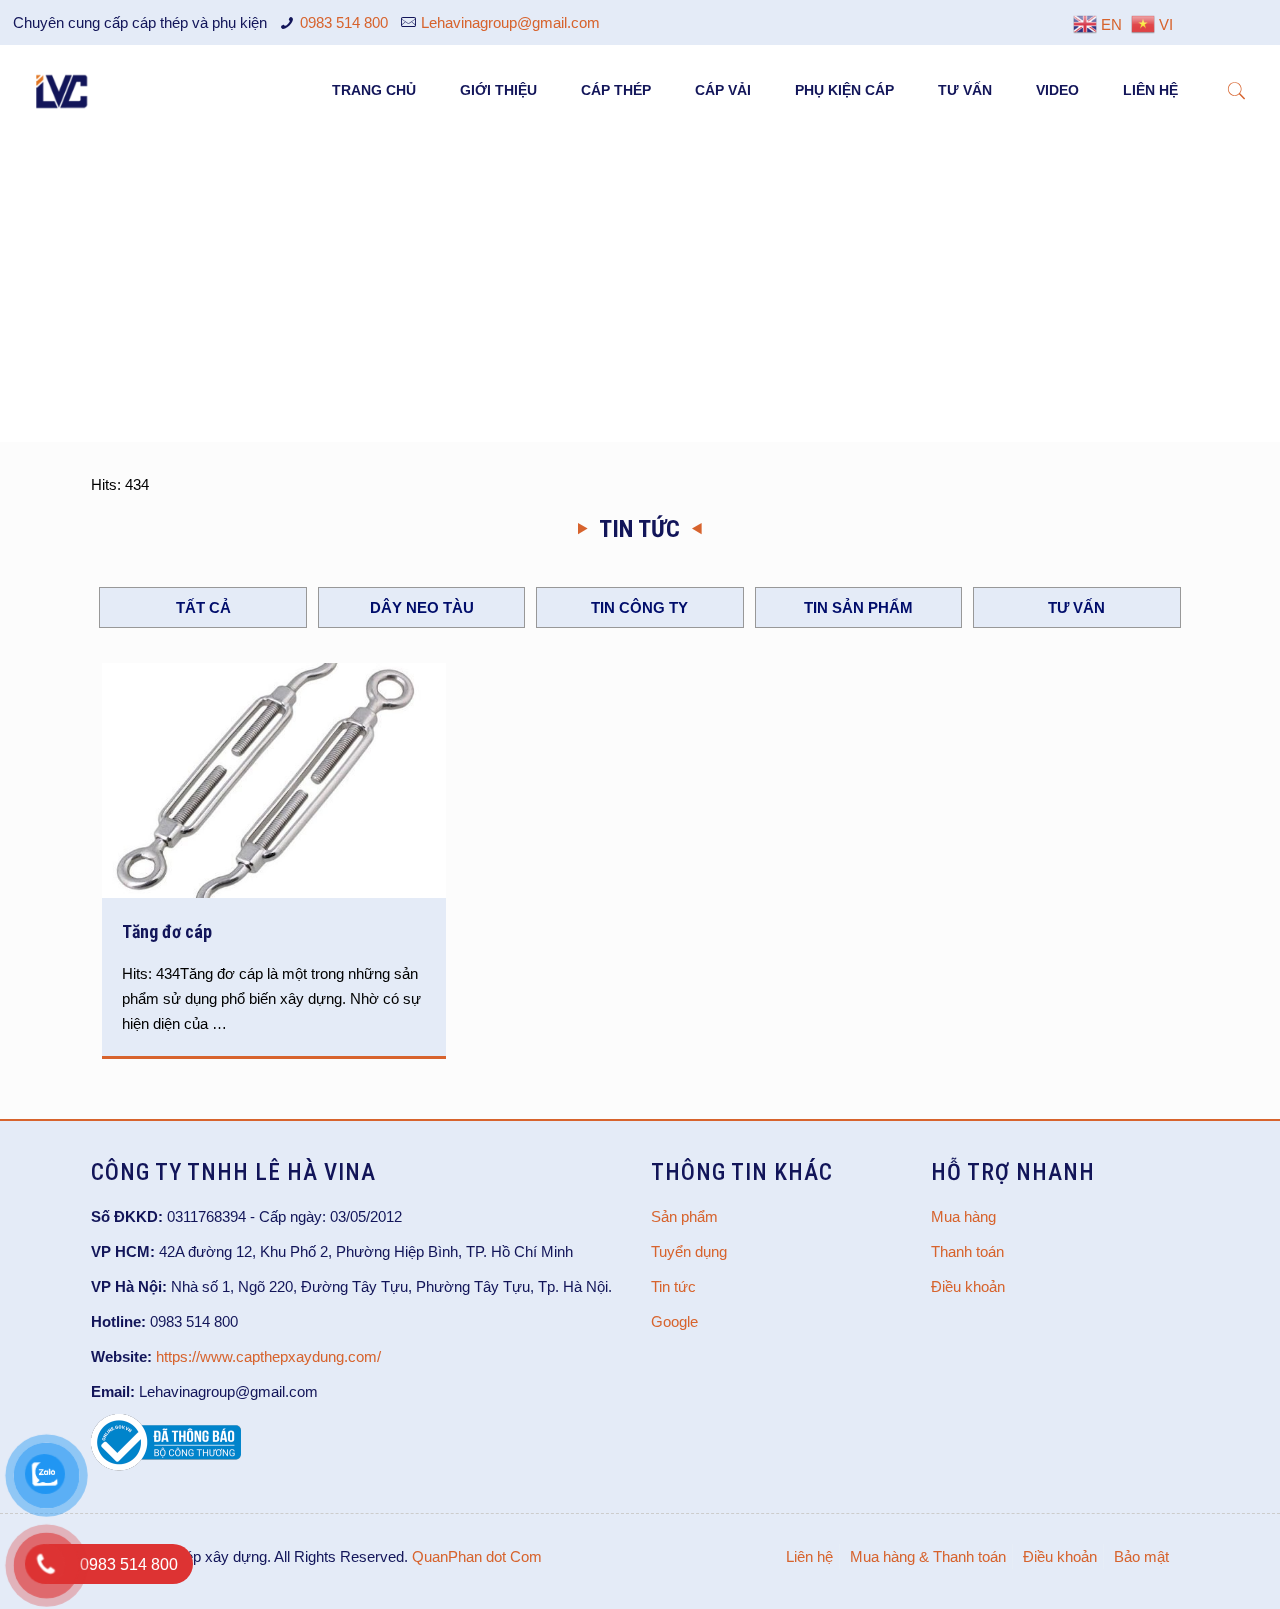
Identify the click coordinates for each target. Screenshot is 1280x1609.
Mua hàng (963, 1216)
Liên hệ (809, 1556)
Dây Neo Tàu (422, 607)
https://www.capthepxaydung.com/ (268, 1356)
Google (674, 1321)
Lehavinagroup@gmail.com (510, 22)
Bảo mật (1141, 1556)
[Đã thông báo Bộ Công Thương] (166, 1465)
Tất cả (203, 607)
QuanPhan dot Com (477, 1556)
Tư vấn (1076, 607)
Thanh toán (967, 1251)
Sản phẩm (684, 1216)
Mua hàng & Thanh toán (928, 1556)
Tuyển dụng (689, 1251)
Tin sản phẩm (858, 607)
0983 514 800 (344, 22)
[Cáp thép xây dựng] (63, 90)
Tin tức (673, 1286)
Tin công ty (639, 607)
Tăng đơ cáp (167, 931)
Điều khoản (968, 1286)
